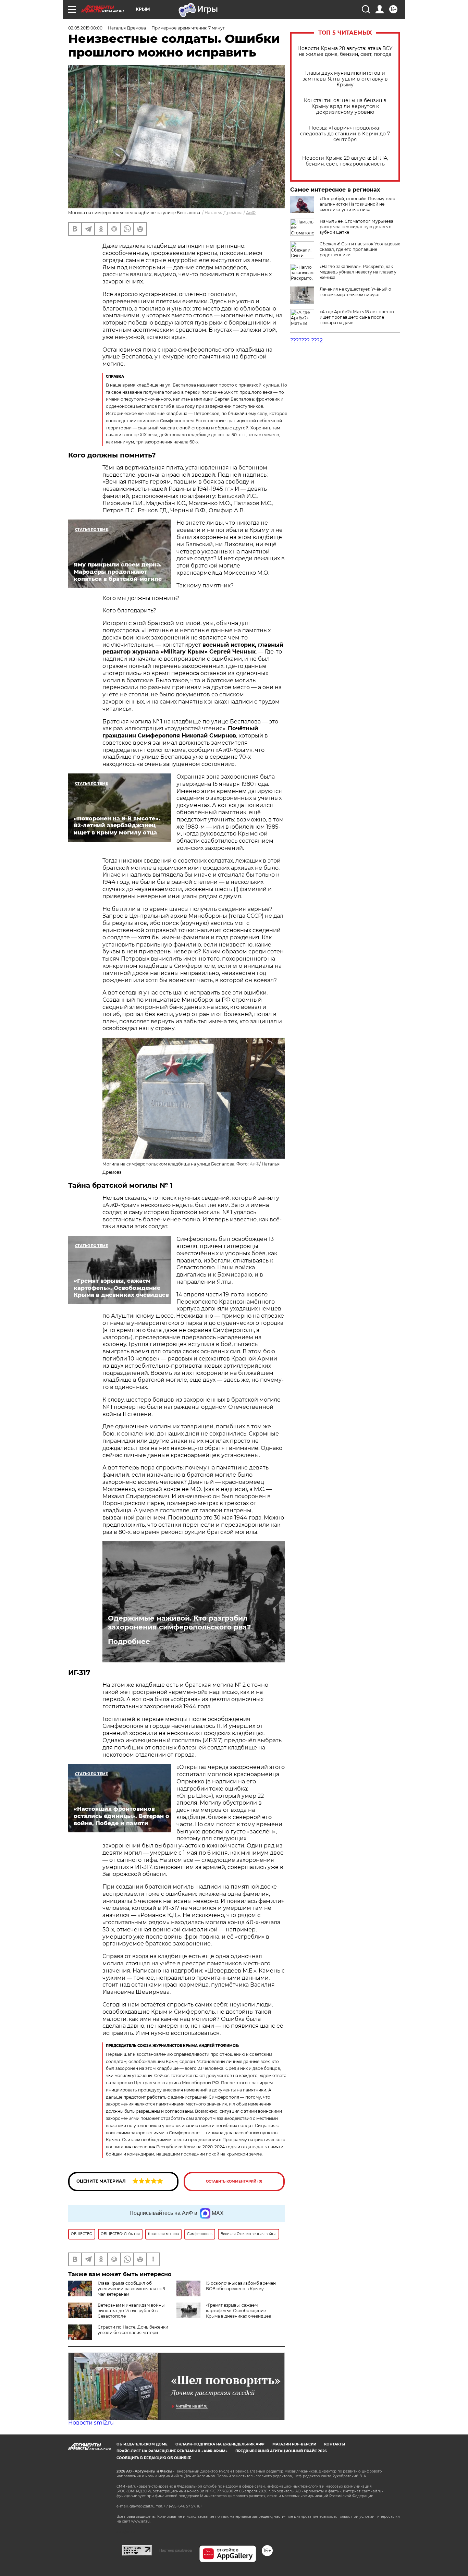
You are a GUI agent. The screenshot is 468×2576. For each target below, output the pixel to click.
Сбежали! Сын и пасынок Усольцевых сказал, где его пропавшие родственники (360, 249)
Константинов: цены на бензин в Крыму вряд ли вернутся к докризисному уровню (345, 106)
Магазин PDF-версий (294, 2444)
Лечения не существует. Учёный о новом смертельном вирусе (355, 292)
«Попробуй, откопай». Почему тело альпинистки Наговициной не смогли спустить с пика (358, 204)
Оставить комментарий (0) (234, 2181)
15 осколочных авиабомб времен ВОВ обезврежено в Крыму (241, 2286)
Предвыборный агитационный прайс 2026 (281, 2451)
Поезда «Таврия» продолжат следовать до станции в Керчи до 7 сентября (345, 134)
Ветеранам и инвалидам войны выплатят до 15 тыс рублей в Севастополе (131, 2311)
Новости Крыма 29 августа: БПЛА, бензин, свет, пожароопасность (345, 161)
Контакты (335, 2444)
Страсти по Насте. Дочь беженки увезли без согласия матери (133, 2330)
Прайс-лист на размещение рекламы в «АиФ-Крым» (172, 2451)
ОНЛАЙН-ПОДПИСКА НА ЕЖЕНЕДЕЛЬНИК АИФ (220, 2444)
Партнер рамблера (176, 2550)
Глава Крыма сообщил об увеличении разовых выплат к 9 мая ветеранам (131, 2289)
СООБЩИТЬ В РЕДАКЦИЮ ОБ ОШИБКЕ (154, 2458)
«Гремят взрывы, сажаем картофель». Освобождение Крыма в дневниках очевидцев (238, 2311)
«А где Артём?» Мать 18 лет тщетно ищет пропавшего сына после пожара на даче (357, 317)
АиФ (251, 213)
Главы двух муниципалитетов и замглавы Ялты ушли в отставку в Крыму (345, 79)
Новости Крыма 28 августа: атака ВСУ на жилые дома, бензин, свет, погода (345, 51)
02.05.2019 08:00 (85, 28)
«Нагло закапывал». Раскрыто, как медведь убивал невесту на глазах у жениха (358, 272)
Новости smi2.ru (91, 2423)
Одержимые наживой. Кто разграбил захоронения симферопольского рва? (180, 1623)
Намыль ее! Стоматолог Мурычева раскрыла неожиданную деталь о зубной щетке (356, 227)
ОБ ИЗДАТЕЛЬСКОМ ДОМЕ (142, 2444)
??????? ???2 (306, 340)
